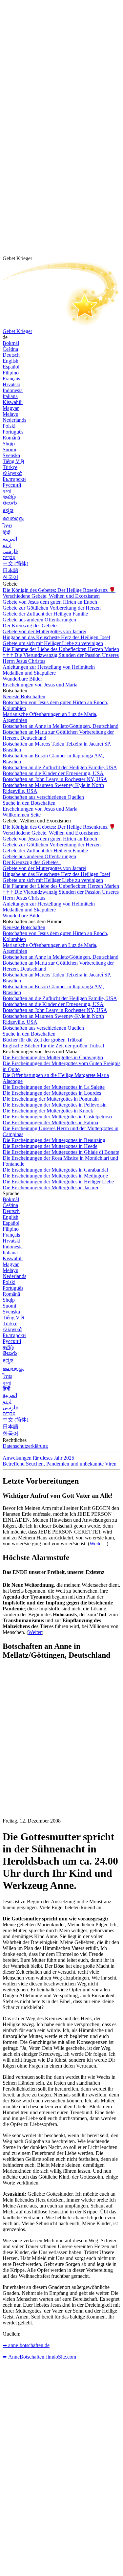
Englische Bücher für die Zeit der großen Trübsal (53, 1046)
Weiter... (98, 1544)
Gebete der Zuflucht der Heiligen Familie (45, 614)
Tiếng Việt (13, 461)
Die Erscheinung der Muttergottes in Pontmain (51, 1099)
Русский (12, 485)
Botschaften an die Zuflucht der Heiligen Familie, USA (60, 767)
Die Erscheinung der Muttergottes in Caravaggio (53, 1057)
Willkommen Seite (22, 815)
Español (11, 367)
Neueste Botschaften (24, 696)
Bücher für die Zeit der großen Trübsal (42, 1040)
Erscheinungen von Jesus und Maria (40, 685)
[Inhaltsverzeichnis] (52, 1764)
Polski (9, 426)
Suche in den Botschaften (29, 803)
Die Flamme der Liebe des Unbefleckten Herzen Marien (61, 649)
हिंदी (7, 533)
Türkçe (10, 467)
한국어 (10, 577)
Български (14, 479)
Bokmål (11, 343)
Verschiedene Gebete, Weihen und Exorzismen (51, 596)
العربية (10, 539)
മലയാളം (13, 518)
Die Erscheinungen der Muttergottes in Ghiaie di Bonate (61, 1152)
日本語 (10, 570)
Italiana (10, 396)
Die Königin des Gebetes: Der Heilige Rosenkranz (59, 590)
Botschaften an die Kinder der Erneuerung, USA (53, 773)
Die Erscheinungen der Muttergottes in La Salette (54, 1087)
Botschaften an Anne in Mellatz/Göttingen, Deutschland (61, 726)
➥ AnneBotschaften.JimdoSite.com (39, 2357)
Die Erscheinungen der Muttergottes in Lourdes (52, 1093)
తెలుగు (10, 503)
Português (13, 432)
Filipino (11, 373)
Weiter (35, 1632)
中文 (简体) (15, 563)
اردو (7, 545)
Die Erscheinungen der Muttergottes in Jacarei (50, 1187)
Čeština (10, 349)
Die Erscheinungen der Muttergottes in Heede (50, 1146)
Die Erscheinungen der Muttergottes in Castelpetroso (57, 1117)
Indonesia (13, 390)
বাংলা (7, 491)
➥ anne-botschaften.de (26, 2345)
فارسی (10, 551)
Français (11, 379)
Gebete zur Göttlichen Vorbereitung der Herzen (52, 608)
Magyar (11, 408)
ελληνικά (12, 473)
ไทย (7, 526)
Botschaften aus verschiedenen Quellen (43, 797)
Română (11, 438)
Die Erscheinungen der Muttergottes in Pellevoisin (55, 1105)
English (10, 361)
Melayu (10, 414)
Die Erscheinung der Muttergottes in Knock (48, 1111)
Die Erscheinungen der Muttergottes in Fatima (50, 1122)
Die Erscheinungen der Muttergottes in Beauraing (54, 1140)
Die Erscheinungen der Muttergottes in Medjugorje (55, 1176)
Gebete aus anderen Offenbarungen (39, 620)
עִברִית (9, 557)
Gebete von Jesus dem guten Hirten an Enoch (50, 602)
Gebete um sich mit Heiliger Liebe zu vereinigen (53, 643)
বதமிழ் (9, 497)
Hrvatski (11, 384)
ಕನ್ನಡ (8, 510)
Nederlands (14, 420)
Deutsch (11, 355)
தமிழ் (8, 1347)
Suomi (9, 449)
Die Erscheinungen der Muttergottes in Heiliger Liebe (58, 1182)
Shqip (9, 444)
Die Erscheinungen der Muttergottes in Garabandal (55, 1170)
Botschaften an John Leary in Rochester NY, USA (55, 779)
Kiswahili (13, 402)
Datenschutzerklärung (25, 1446)
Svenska (11, 455)
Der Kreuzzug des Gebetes (31, 626)
